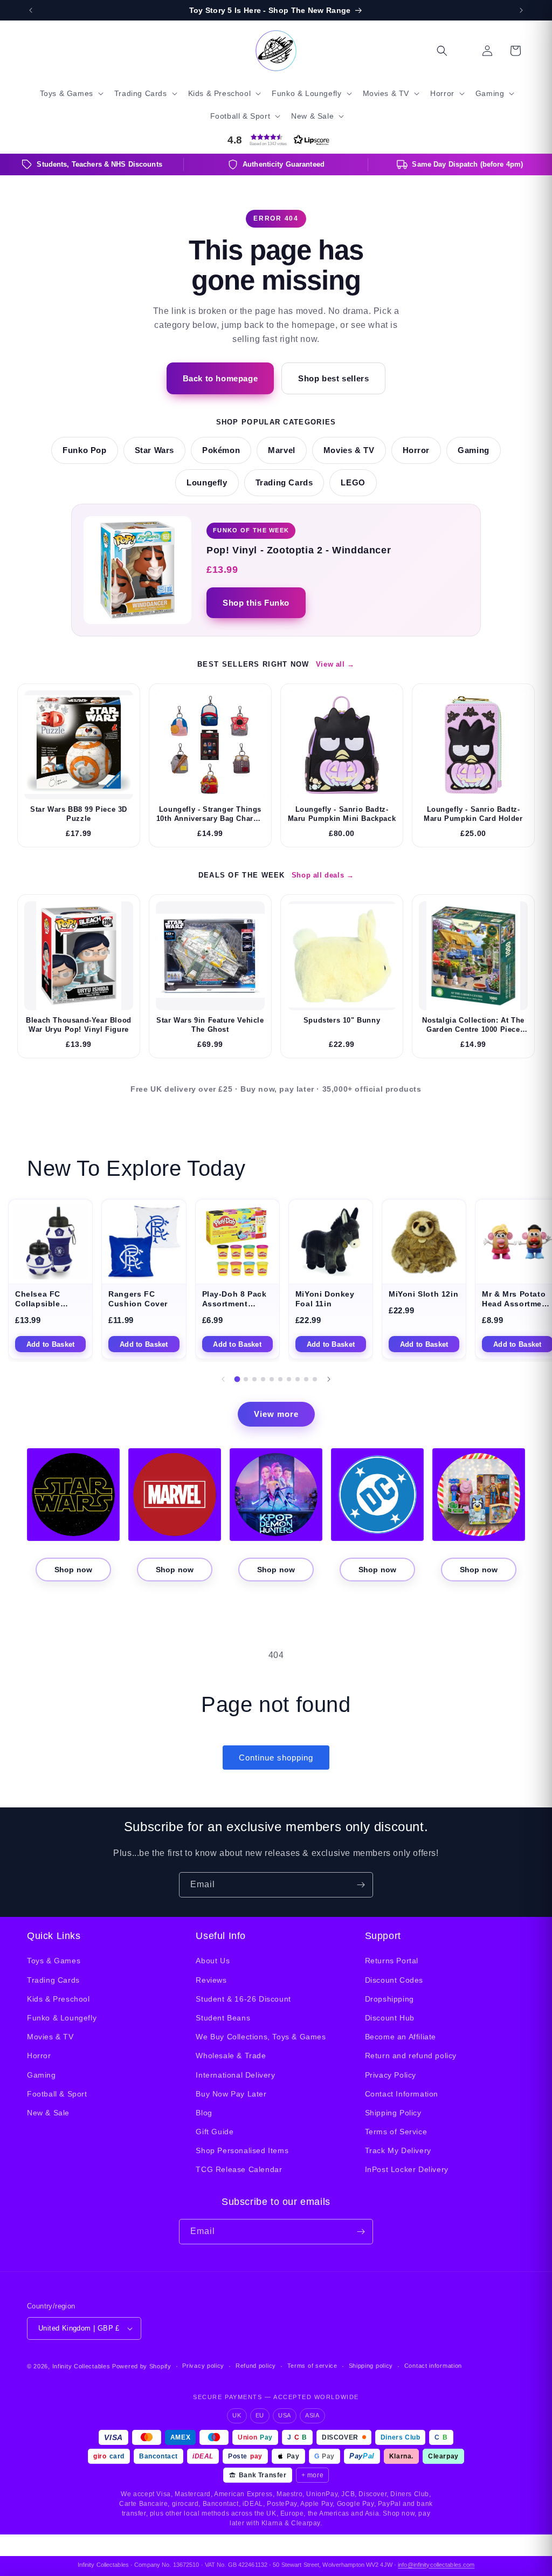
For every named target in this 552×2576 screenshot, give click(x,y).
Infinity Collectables (81, 2366)
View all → (335, 664)
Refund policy (256, 2366)
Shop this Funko (256, 603)
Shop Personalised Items (242, 2150)
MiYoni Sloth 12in (423, 1294)
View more (276, 1414)
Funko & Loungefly (62, 2018)
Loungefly (207, 483)
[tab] (237, 1379)
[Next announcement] (521, 10)
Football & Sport (57, 2094)
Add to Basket (50, 1344)
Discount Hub (390, 2018)
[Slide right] (329, 1379)
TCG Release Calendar (239, 2169)
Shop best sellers (333, 378)
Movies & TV (349, 450)
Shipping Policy (393, 2113)
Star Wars (154, 450)
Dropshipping (389, 1999)
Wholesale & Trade (231, 2056)
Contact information (433, 2366)
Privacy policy (203, 2366)
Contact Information (402, 2094)
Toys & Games (54, 1961)
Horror (416, 450)
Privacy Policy (391, 2075)
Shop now (73, 1570)
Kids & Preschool (58, 1999)
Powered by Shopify (142, 2366)
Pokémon (221, 450)
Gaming (474, 450)
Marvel (282, 450)
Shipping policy (371, 2366)
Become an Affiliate (401, 2037)
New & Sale (48, 2113)
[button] (71, 93)
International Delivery (235, 2075)
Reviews (211, 1980)
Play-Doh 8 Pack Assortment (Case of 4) (234, 1304)
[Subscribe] (361, 1885)
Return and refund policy (411, 2056)
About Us (213, 1961)
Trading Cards (284, 483)
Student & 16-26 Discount (243, 1999)
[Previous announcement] (31, 10)
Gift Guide (215, 2132)
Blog (204, 2113)
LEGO (353, 483)
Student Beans (223, 2018)
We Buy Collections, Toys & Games (261, 2037)
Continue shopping (276, 1758)
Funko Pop (84, 450)
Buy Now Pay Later (231, 2094)
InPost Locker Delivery (407, 2169)
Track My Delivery (398, 2150)
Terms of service (312, 2366)
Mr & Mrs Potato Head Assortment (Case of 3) (516, 1304)
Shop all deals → (323, 875)
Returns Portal (392, 1961)
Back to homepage (220, 378)
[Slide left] (223, 1379)
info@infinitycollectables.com (436, 2565)
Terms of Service (396, 2132)
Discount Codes (394, 1980)
